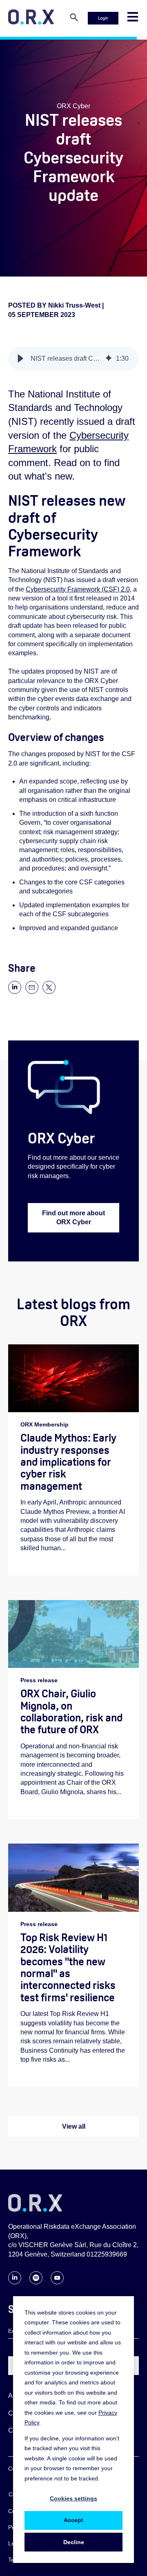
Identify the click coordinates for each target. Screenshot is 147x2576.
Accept (73, 2520)
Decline (74, 2542)
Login (103, 18)
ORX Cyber (73, 106)
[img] (109, 359)
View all (74, 2126)
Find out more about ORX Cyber (73, 1218)
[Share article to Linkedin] (15, 992)
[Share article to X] (49, 992)
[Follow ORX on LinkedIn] (15, 2282)
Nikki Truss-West (75, 305)
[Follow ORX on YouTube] (57, 2282)
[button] (20, 359)
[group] (73, 359)
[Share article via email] (32, 992)
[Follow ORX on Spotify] (36, 2282)
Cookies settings (73, 2498)
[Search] (74, 18)
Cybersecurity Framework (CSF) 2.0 (78, 589)
